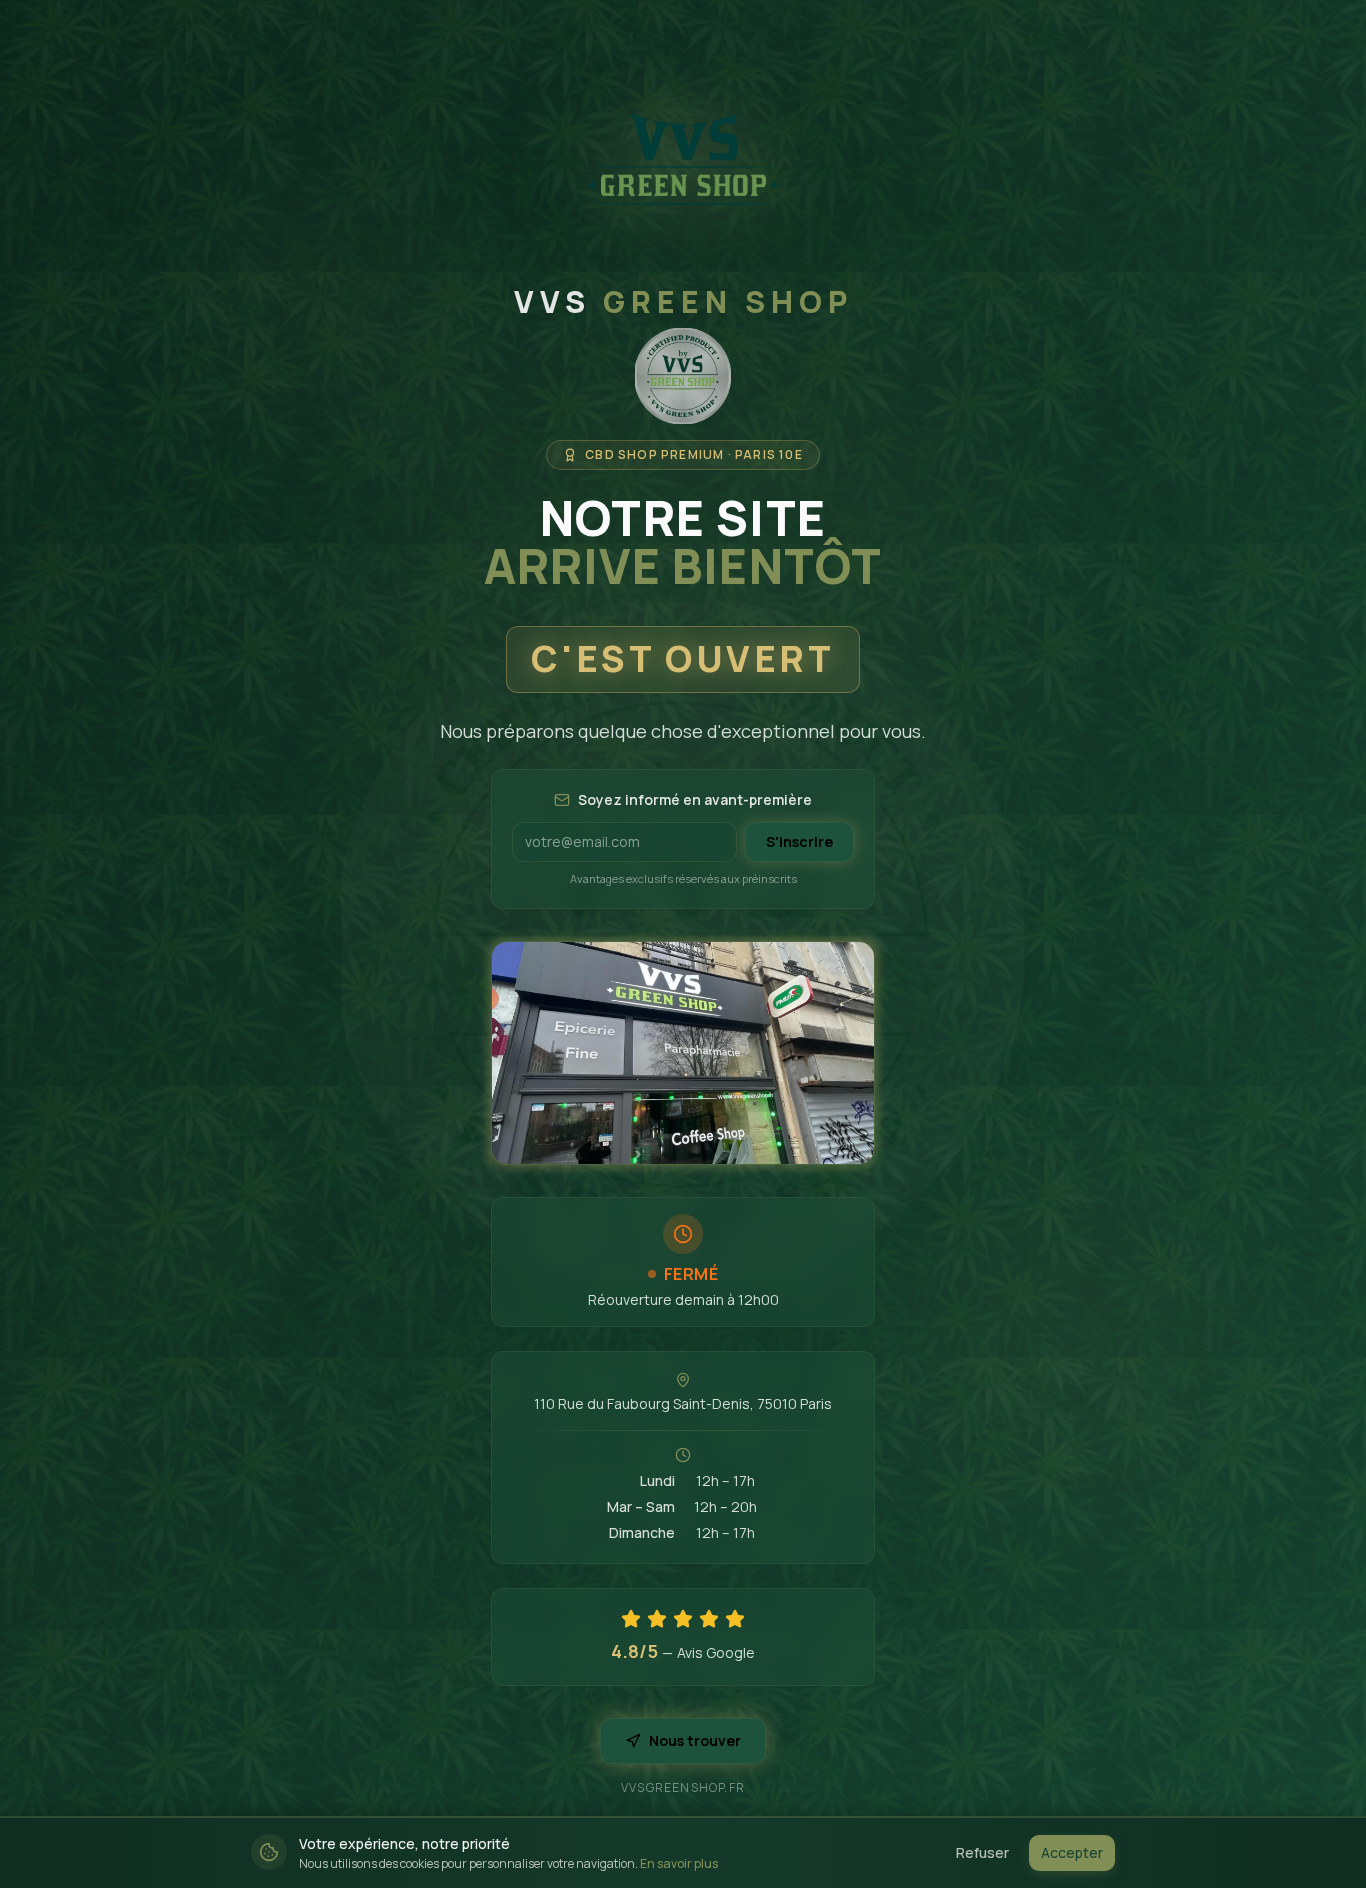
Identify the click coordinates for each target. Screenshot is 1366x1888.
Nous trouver (695, 1740)
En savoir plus (679, 1863)
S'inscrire (799, 841)
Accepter (1072, 1852)
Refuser (982, 1852)
